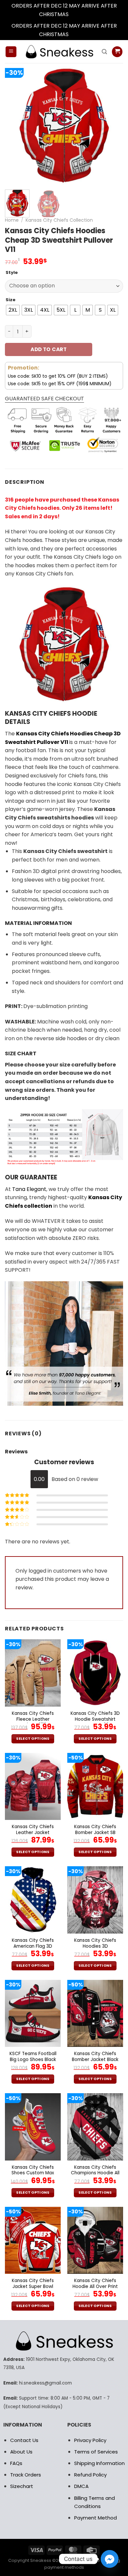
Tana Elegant (29, 1189)
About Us (21, 2452)
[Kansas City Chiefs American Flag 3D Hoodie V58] (33, 1900)
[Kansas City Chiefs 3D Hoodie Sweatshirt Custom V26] (95, 1673)
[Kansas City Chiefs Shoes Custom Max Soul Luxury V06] (33, 2127)
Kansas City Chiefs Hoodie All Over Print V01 (95, 2286)
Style (12, 273)
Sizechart (22, 2486)
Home (12, 220)
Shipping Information (99, 2463)
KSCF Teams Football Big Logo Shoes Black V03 (33, 2060)
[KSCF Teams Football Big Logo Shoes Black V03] (33, 2013)
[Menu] (11, 52)
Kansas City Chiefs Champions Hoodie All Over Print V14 (95, 2173)
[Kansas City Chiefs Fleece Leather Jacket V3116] (33, 1673)
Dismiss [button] (79, 14)
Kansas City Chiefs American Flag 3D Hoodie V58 (33, 1946)
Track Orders (26, 2475)
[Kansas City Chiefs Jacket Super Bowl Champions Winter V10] (33, 2240)
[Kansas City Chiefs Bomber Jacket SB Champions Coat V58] (95, 1786)
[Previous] (15, 125)
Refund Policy (90, 2475)
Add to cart (49, 349)
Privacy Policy (90, 2440)
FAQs (16, 2463)
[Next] (113, 125)
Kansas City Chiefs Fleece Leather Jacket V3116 (33, 1719)
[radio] (13, 310)
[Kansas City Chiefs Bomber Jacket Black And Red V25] (95, 2013)
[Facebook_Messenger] (110, 2559)
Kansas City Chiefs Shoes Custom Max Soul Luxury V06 (33, 2173)
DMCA (81, 2486)
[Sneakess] (59, 52)
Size (11, 300)
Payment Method (96, 2518)
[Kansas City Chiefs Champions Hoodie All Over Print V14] (95, 2127)
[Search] (104, 52)
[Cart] (117, 52)
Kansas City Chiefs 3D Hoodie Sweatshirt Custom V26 (95, 1719)
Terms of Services (96, 2452)
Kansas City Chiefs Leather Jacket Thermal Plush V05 (33, 1833)
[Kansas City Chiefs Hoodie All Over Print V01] (95, 2240)
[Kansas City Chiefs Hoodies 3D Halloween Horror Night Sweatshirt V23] (95, 1900)
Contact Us (24, 2440)
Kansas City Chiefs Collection (59, 220)
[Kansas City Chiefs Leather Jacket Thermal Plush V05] (33, 1786)
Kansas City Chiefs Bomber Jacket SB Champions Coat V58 (95, 1833)
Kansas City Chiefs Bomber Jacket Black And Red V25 (95, 2060)
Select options (33, 1739)
